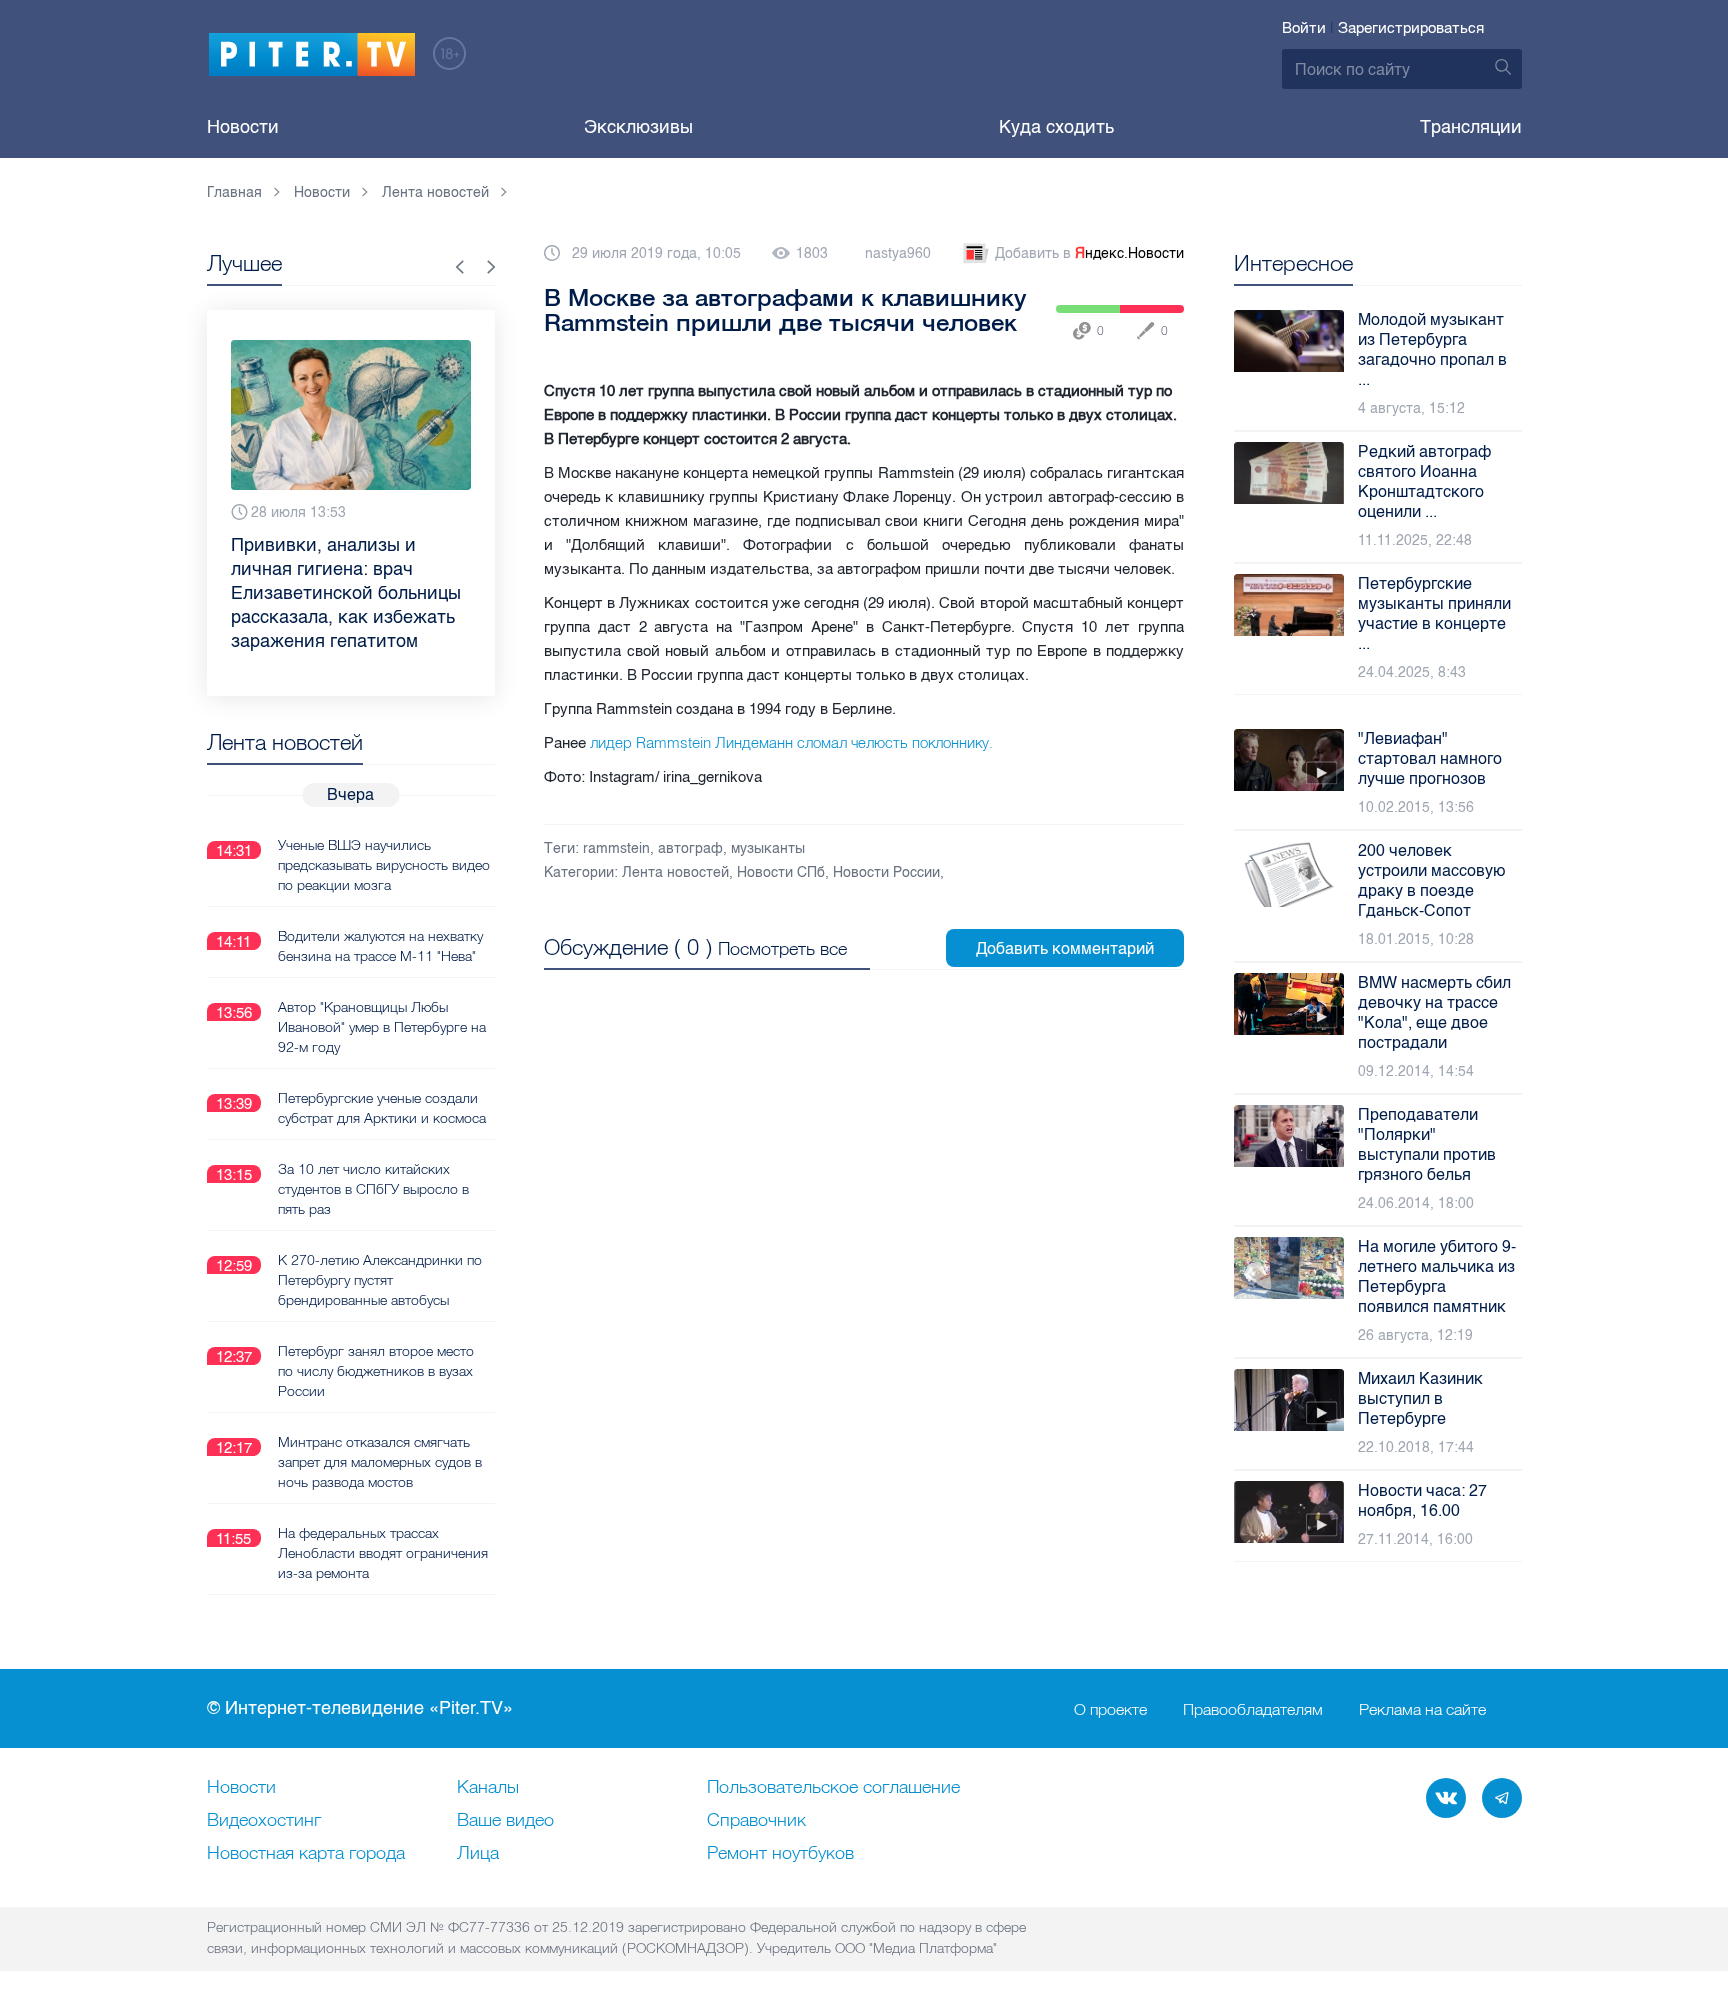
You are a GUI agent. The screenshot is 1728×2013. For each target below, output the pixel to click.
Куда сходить (1056, 127)
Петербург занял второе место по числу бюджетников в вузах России (376, 1371)
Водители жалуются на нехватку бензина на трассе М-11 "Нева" (380, 946)
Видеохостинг (264, 1821)
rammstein (616, 848)
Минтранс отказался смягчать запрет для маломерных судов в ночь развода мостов (380, 1462)
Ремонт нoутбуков (780, 1854)
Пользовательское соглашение (833, 1788)
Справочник (756, 1821)
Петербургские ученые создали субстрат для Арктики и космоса (382, 1108)
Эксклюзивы (638, 127)
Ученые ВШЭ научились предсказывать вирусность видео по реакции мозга (384, 865)
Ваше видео (505, 1821)
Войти (1304, 28)
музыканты (768, 848)
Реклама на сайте (1422, 1709)
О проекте (1110, 1709)
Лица (478, 1854)
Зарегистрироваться (1411, 28)
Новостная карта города (306, 1854)
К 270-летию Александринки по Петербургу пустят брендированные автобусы (380, 1280)
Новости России (886, 872)
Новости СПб (781, 872)
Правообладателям (1253, 1709)
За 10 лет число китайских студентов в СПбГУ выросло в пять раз (373, 1189)
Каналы (488, 1788)
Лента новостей (675, 872)
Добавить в (1089, 253)
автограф (690, 848)
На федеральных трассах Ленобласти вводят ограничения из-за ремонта (383, 1553)
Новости (243, 127)
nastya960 (898, 253)
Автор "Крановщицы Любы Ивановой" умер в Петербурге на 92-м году (382, 1027)
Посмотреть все (782, 948)
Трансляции (1471, 127)
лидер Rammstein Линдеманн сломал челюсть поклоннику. (791, 742)
